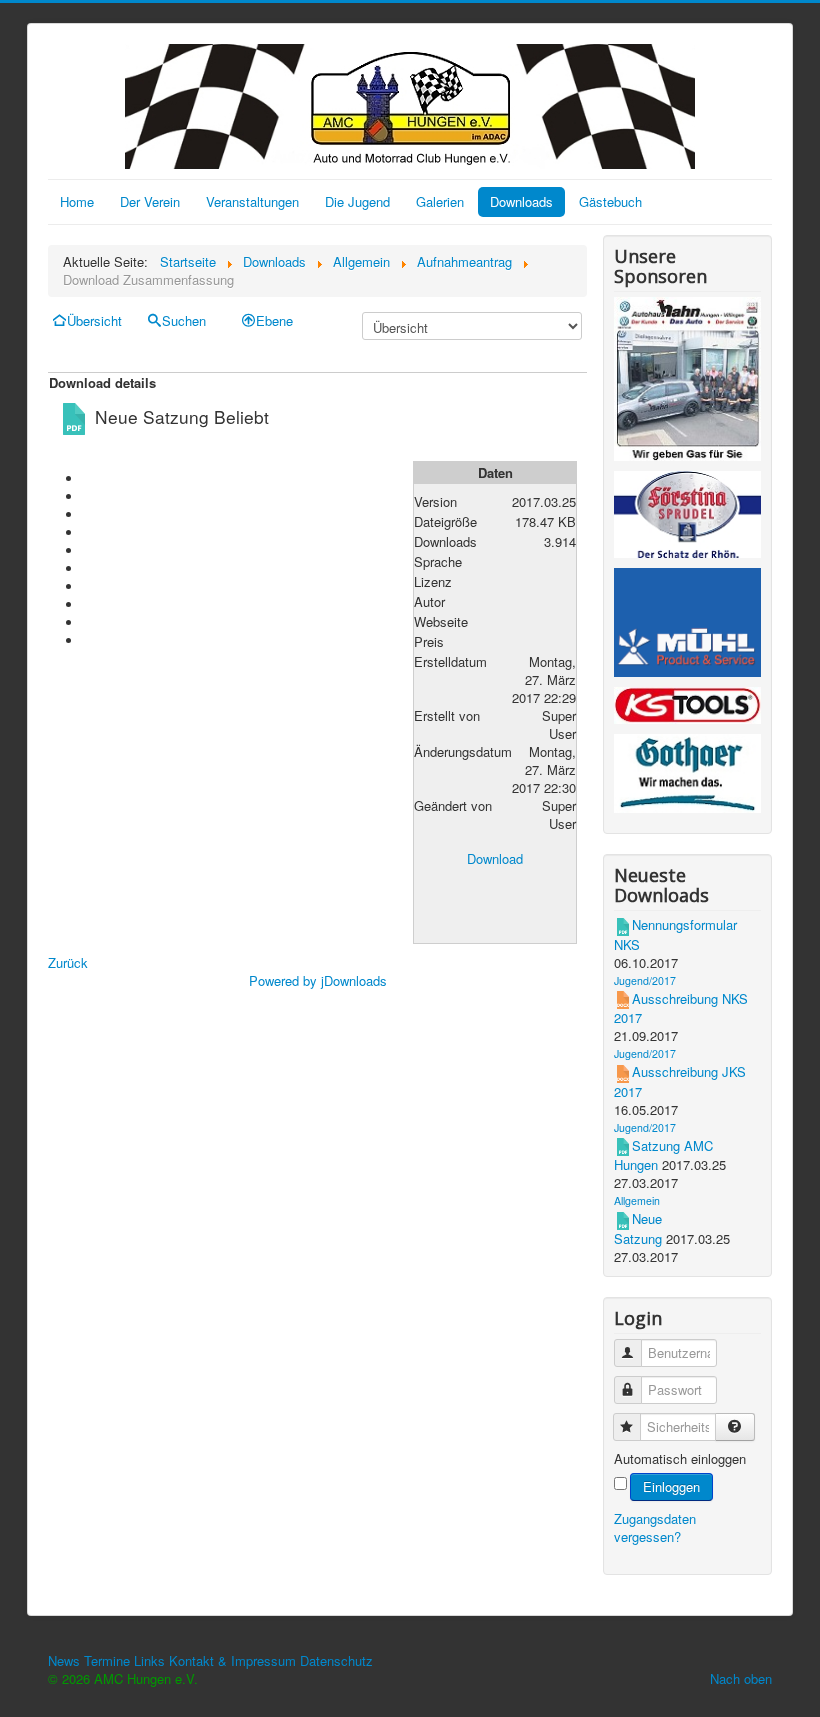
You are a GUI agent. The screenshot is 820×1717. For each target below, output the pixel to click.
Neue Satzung (638, 1228)
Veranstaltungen (252, 201)
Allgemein (637, 1200)
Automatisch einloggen (680, 1459)
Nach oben (741, 1678)
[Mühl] (687, 625)
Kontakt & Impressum (232, 1660)
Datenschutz (336, 1660)
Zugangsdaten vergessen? (655, 1527)
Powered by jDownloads (318, 980)
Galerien (440, 201)
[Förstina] (687, 517)
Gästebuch (610, 201)
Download (495, 858)
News (64, 1660)
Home (77, 201)
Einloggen (671, 1486)
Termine (107, 1660)
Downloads (521, 201)
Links (149, 1660)
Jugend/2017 (645, 980)
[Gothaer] (687, 776)
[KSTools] (687, 708)
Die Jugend (357, 201)
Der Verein (150, 201)
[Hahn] (687, 381)
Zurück (68, 962)
